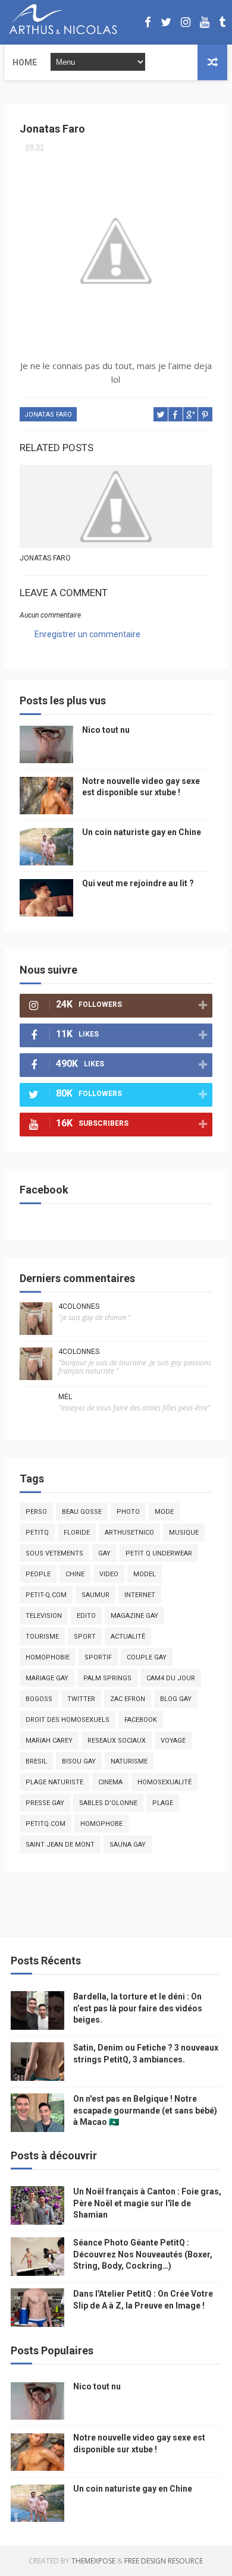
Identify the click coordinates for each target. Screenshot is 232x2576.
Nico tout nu (106, 730)
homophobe (101, 1824)
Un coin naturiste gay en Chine (142, 832)
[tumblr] (222, 22)
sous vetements (54, 1553)
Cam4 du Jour (171, 1678)
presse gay (45, 1803)
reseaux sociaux (117, 1741)
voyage (173, 1741)
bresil (36, 1761)
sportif (98, 1657)
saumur (95, 1595)
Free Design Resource (164, 2561)
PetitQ (37, 1533)
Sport (85, 1637)
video (109, 1574)
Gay (104, 1553)
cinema (110, 1782)
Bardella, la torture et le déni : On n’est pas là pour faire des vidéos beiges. (138, 2008)
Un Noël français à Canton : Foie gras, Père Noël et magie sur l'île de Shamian (147, 2203)
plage (163, 1803)
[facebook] (148, 22)
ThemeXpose (93, 2561)
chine (75, 1574)
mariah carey (49, 1741)
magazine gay (134, 1616)
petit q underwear (159, 1553)
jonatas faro (48, 415)
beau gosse (82, 1512)
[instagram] (186, 22)
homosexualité (164, 1782)
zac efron (128, 1699)
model (145, 1574)
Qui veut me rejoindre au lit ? (138, 883)
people (38, 1574)
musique (184, 1533)
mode (164, 1512)
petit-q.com (46, 1595)
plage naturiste (54, 1782)
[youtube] (205, 22)
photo (128, 1512)
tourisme (42, 1637)
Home (25, 62)
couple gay (147, 1657)
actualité (128, 1637)
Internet (140, 1595)
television (44, 1616)
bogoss (39, 1699)
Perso (36, 1512)
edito (86, 1616)
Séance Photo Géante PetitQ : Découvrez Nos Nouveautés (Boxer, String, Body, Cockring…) (143, 2254)
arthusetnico (129, 1533)
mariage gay (47, 1678)
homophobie (48, 1657)
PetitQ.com (46, 1824)
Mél (65, 1397)
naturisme (129, 1761)
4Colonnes (79, 1306)
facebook (141, 1720)
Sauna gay (128, 1845)
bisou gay (79, 1761)
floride (77, 1533)
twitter (81, 1699)
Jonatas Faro (45, 558)
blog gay (176, 1699)
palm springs (107, 1678)
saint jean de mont (60, 1845)
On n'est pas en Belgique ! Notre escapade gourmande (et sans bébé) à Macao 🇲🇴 (145, 2110)
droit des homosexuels (68, 1720)
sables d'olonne (108, 1803)
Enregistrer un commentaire (87, 634)
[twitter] (166, 22)
